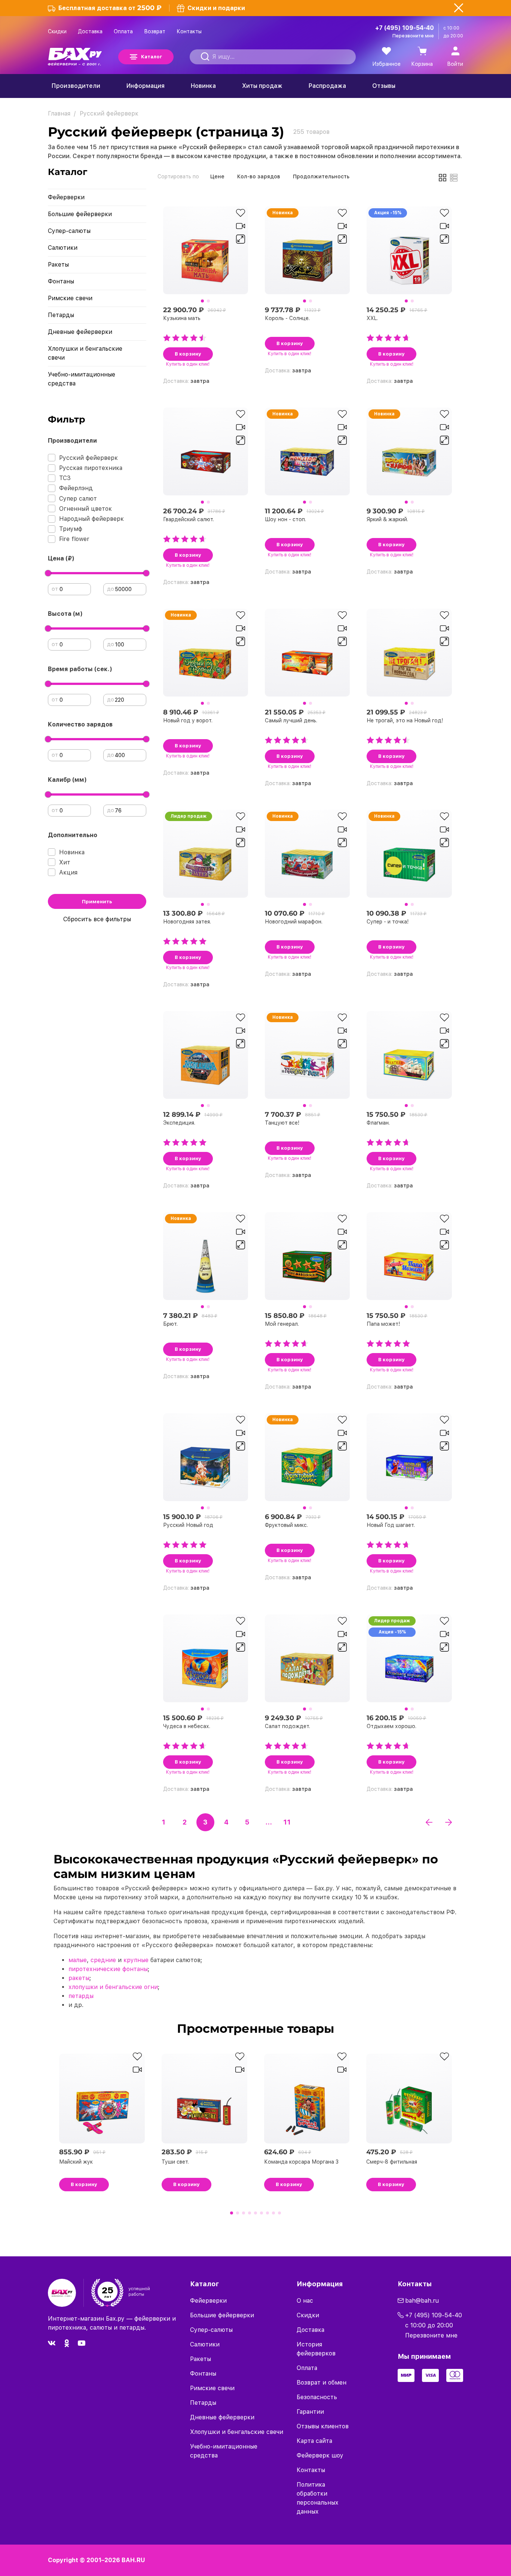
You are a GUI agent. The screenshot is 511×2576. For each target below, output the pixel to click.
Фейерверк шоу (320, 2455)
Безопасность (317, 2397)
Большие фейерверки (80, 214)
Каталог (152, 57)
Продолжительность (321, 176)
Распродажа (327, 86)
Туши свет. (175, 2162)
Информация (146, 86)
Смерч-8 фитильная (392, 2162)
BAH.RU (133, 2560)
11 (287, 1822)
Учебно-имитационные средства (82, 379)
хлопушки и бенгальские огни (113, 1987)
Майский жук (76, 2162)
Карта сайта (314, 2441)
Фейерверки (66, 197)
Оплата (123, 31)
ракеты (79, 1978)
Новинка (203, 86)
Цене (217, 176)
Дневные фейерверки (80, 332)
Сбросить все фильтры (97, 919)
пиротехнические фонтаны (108, 1969)
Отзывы (384, 86)
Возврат (155, 31)
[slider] (48, 573)
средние (103, 1960)
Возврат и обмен (322, 2383)
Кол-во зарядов (259, 176)
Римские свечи (70, 298)
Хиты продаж (262, 86)
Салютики (63, 248)
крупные (136, 1960)
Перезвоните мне (413, 36)
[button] (202, 301)
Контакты (189, 31)
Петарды (61, 315)
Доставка (90, 31)
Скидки (57, 31)
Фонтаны (61, 281)
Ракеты (58, 265)
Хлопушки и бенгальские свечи (85, 353)
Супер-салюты (69, 231)
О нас (305, 2301)
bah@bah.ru (422, 2301)
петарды (81, 1996)
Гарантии (310, 2412)
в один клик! (188, 364)
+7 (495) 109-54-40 (405, 28)
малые (78, 1960)
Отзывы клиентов (323, 2426)
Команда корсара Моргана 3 (301, 2162)
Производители (76, 86)
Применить (97, 902)
